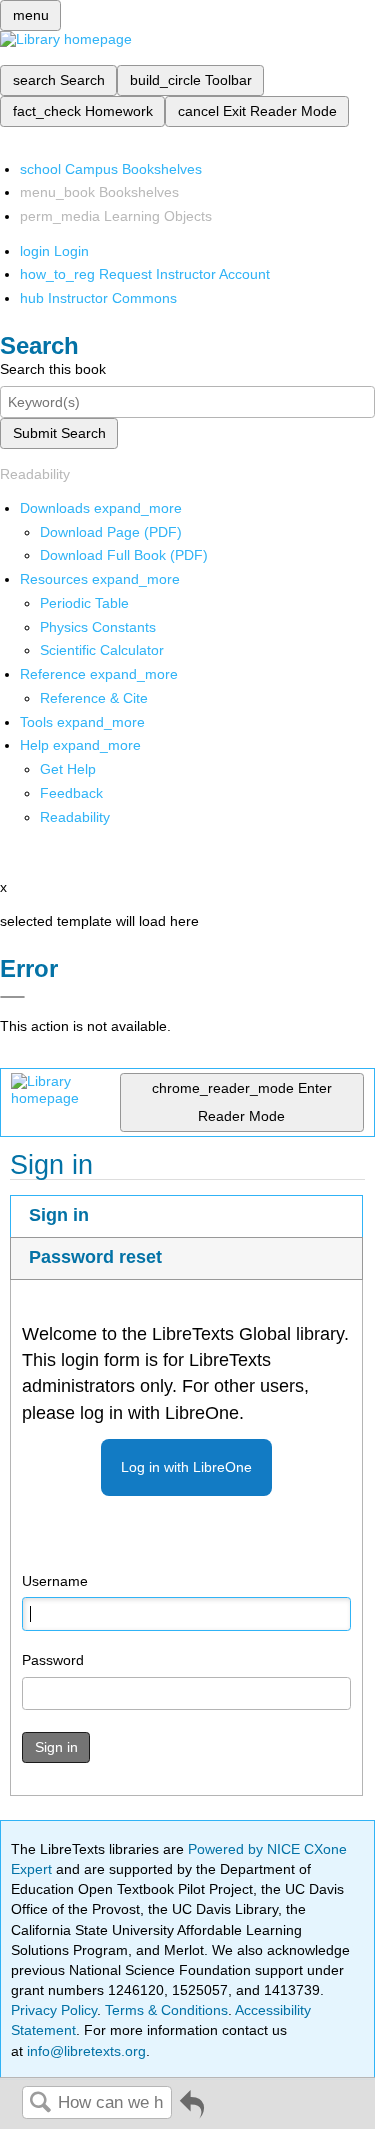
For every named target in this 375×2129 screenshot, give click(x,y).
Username (55, 1581)
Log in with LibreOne (186, 1467)
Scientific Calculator (102, 650)
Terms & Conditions (166, 2010)
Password (53, 1660)
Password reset (95, 1257)
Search (40, 2103)
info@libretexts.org (84, 2051)
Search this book (53, 369)
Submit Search (59, 433)
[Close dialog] (12, 997)
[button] (71, 793)
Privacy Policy (54, 2010)
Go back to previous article (192, 2111)
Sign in (59, 1215)
